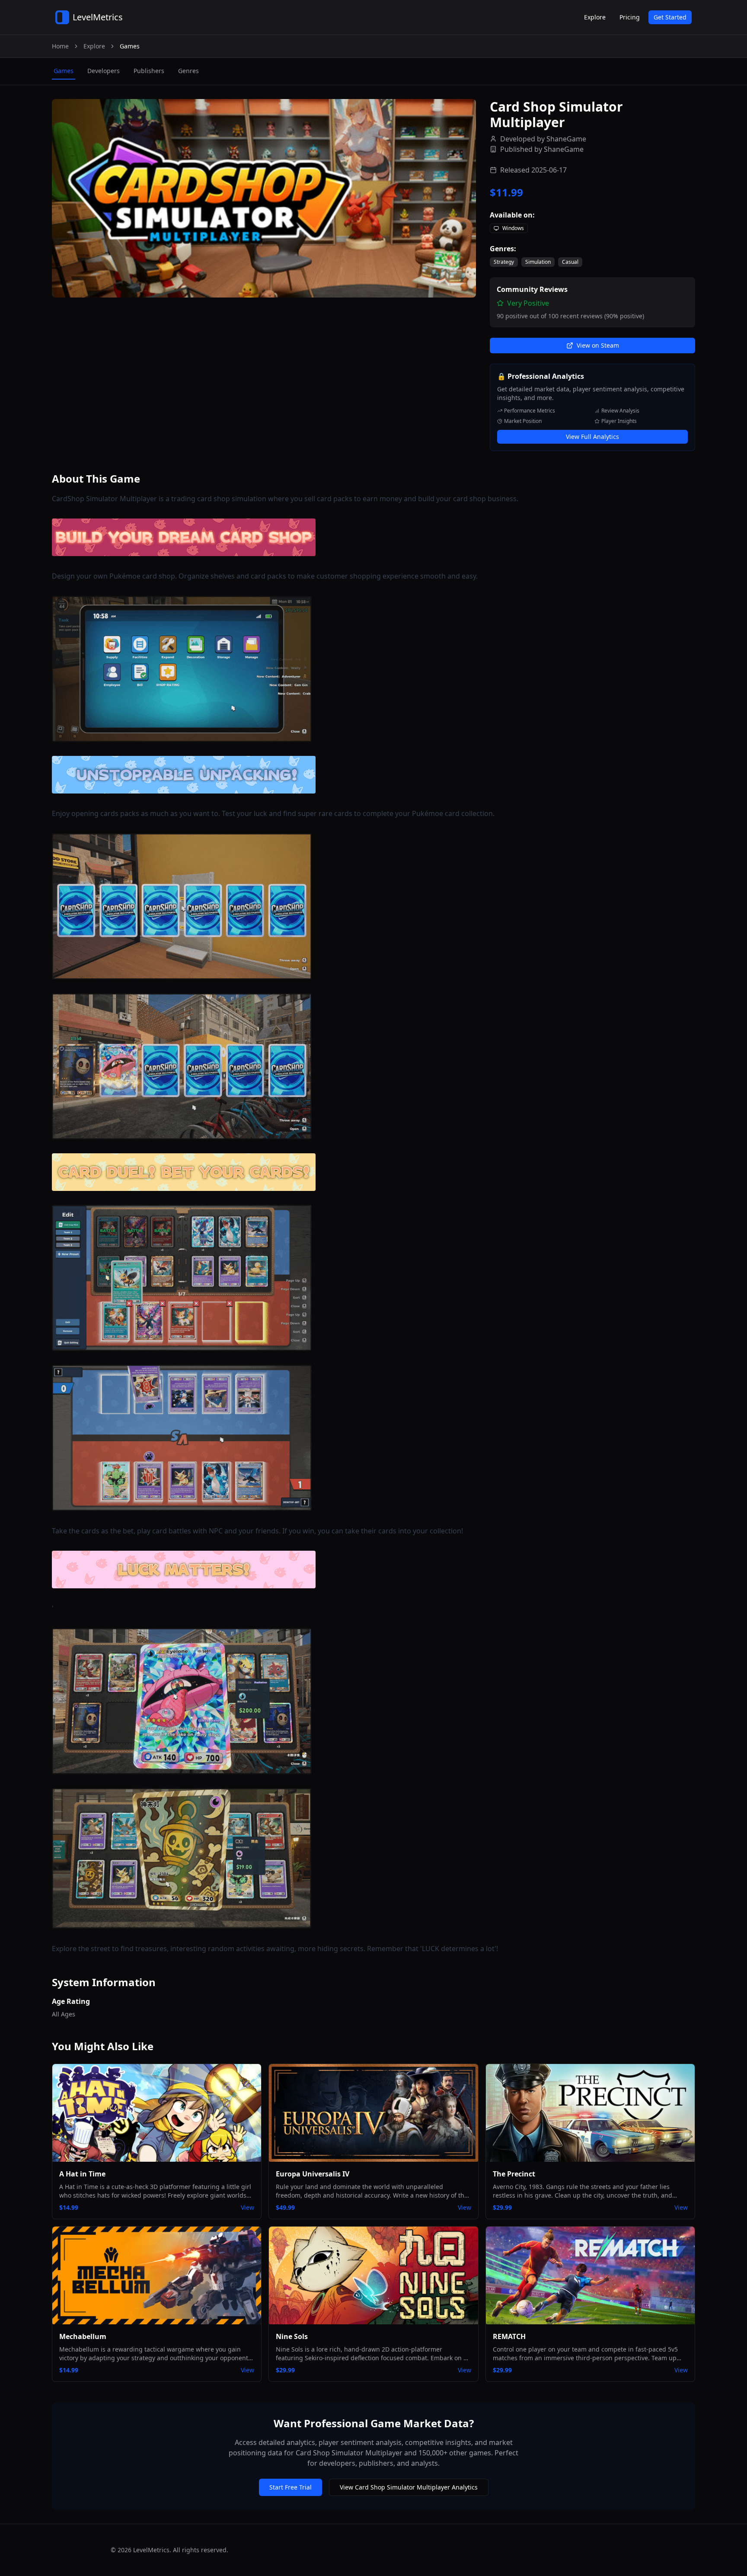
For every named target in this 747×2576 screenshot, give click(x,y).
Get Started (670, 17)
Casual (570, 262)
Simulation (538, 262)
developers (104, 71)
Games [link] (130, 46)
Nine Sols (292, 2336)
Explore (595, 17)
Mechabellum (83, 2336)
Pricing (630, 17)
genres (188, 71)
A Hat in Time (82, 2174)
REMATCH (509, 2336)
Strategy (504, 262)
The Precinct (514, 2174)
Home (60, 46)
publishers (149, 71)
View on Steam (598, 345)
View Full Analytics (592, 437)
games (64, 71)
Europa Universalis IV (313, 2174)
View (247, 2207)
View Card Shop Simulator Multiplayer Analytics (409, 2487)
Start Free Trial (290, 2487)
